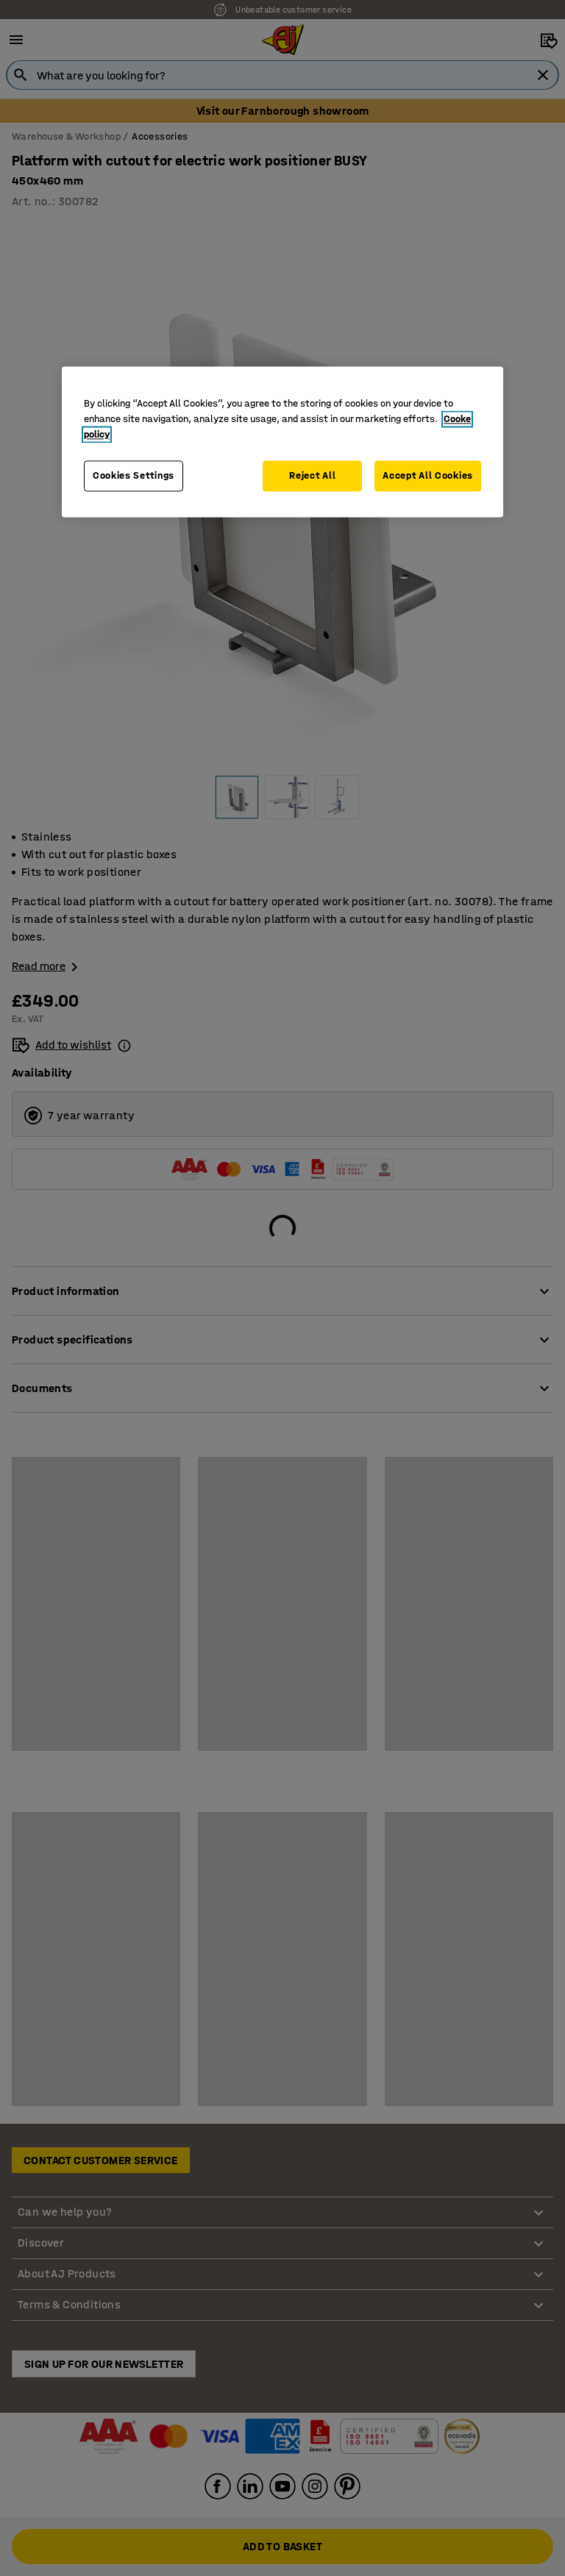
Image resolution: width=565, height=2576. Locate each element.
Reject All (312, 476)
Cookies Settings (134, 476)
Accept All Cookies (428, 476)
